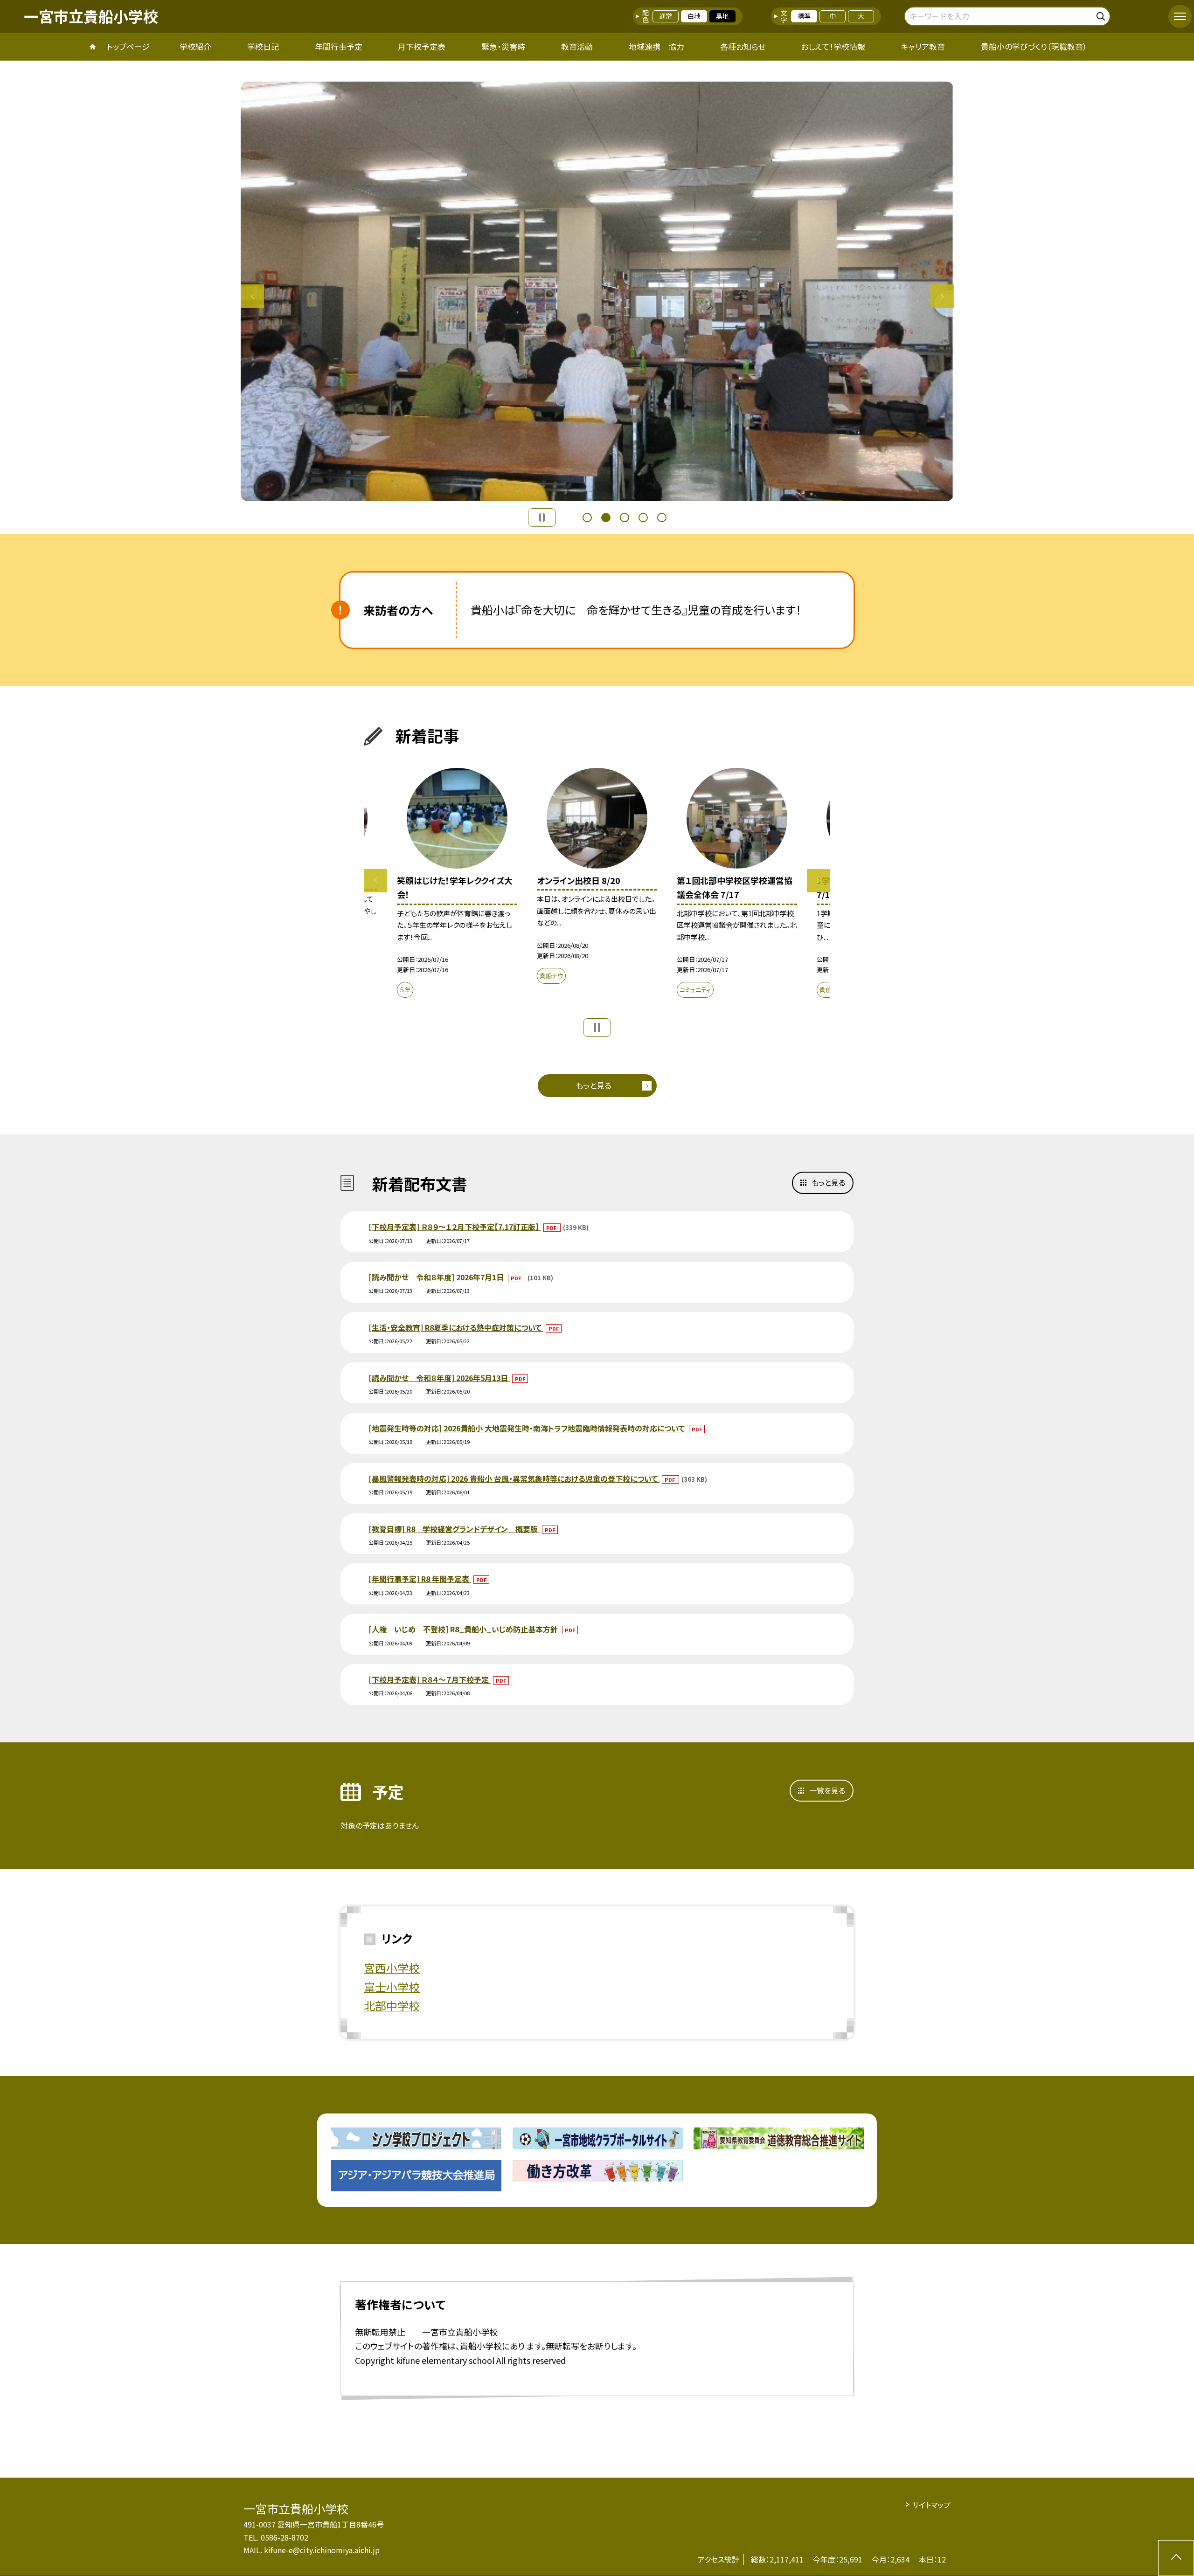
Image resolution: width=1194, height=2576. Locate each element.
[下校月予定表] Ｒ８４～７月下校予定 (430, 1679)
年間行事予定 (339, 46)
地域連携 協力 (656, 46)
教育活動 (577, 46)
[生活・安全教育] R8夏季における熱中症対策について (456, 1327)
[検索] (1102, 15)
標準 (804, 16)
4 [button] (643, 518)
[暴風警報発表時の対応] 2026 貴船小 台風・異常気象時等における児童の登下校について (514, 1478)
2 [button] (606, 518)
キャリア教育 (923, 46)
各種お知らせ (743, 46)
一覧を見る (827, 1790)
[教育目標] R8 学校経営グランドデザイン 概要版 (454, 1529)
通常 (666, 16)
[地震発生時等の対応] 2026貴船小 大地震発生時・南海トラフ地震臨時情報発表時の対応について (528, 1428)
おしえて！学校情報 (833, 46)
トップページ (128, 46)
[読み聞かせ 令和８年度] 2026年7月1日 (437, 1277)
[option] (597, 291)
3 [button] (625, 518)
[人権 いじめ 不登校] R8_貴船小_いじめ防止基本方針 (464, 1629)
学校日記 (263, 46)
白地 (694, 16)
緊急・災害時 (503, 46)
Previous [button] (252, 296)
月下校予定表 (422, 46)
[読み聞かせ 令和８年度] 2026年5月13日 (439, 1378)
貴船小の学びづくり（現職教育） (1034, 46)
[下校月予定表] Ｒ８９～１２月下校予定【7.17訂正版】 (455, 1227)
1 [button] (587, 518)
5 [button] (662, 518)
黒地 (722, 16)
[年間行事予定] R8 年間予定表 (420, 1579)
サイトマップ (931, 2505)
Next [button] (942, 296)
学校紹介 (195, 46)
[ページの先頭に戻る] (1176, 2558)
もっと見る (594, 1085)
